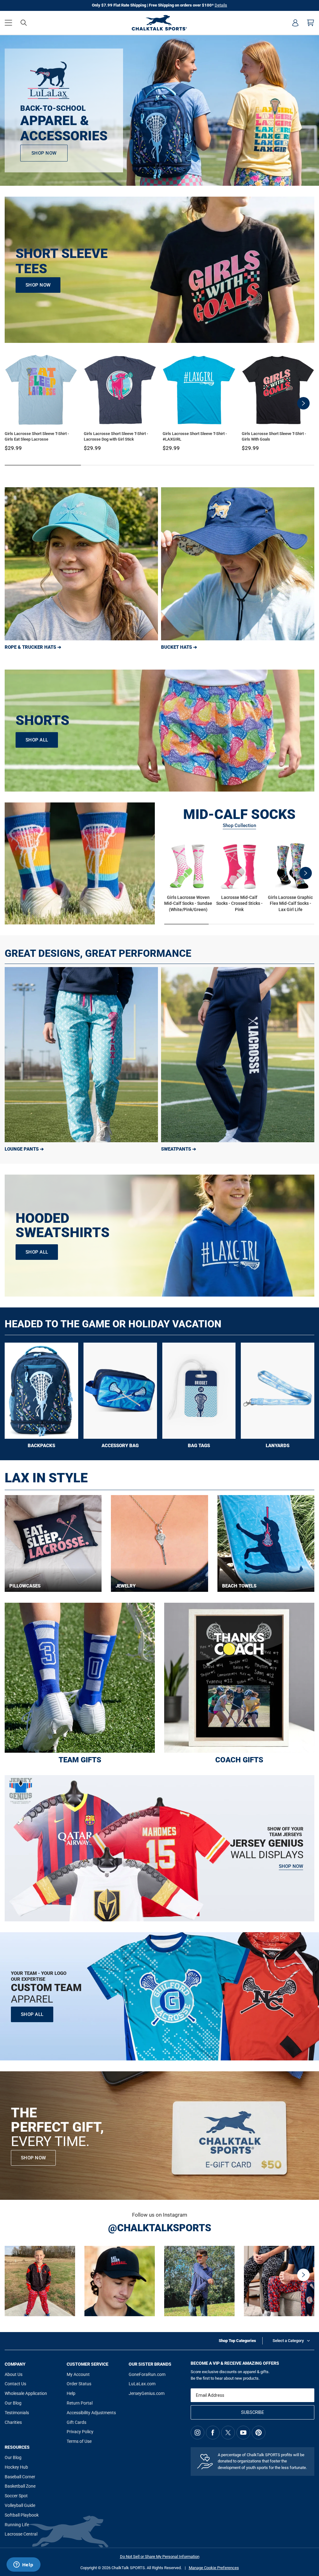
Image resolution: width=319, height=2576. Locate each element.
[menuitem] (295, 23)
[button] (8, 23)
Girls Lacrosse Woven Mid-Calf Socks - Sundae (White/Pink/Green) (188, 903)
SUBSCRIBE (253, 2412)
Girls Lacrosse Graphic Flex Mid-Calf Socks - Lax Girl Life (290, 903)
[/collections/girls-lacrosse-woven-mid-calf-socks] (80, 863)
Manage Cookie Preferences (214, 2568)
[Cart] (311, 23)
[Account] (295, 23)
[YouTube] (243, 2433)
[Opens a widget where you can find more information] (23, 2565)
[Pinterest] (259, 2433)
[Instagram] (198, 2433)
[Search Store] (24, 23)
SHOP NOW (33, 2158)
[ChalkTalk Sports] (159, 23)
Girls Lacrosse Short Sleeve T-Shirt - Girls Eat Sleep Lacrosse (37, 436)
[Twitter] (228, 2433)
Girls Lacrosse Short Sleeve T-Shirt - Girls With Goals (274, 436)
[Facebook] (213, 2433)
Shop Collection (239, 825)
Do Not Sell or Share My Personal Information (160, 2557)
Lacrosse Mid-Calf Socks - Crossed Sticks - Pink (239, 903)
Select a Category (288, 2341)
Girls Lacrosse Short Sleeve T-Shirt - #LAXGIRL (195, 436)
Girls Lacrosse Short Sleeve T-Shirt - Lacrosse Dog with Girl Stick (116, 436)
